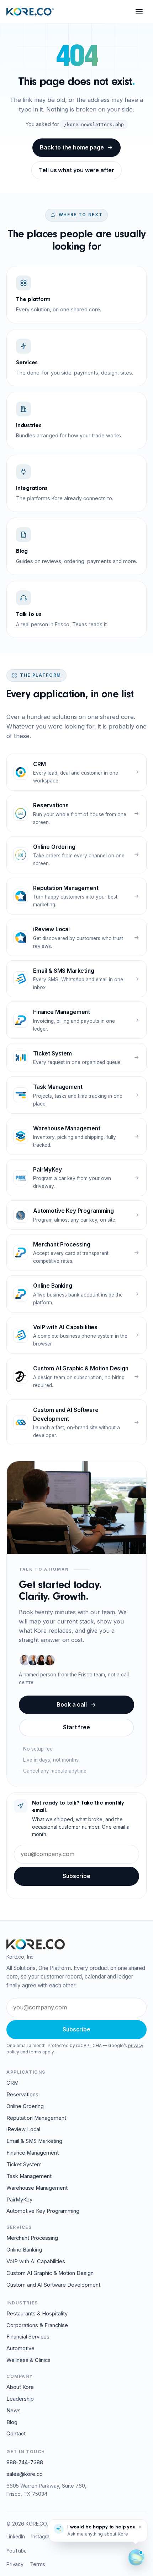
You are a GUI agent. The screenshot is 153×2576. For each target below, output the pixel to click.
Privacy (15, 2564)
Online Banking (24, 2250)
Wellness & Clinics (28, 2360)
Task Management (29, 2176)
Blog (12, 2422)
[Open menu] (139, 12)
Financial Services (28, 2337)
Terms (38, 2564)
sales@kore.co (25, 2474)
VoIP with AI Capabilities (36, 2261)
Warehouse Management (37, 2188)
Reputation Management (36, 2118)
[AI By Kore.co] (136, 2558)
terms (35, 2052)
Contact (16, 2434)
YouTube (17, 2551)
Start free (76, 1728)
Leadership (20, 2399)
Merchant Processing (32, 2238)
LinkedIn (16, 2537)
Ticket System (24, 2165)
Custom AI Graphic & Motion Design (50, 2273)
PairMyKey (19, 2200)
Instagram (42, 2537)
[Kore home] (30, 12)
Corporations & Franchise (37, 2325)
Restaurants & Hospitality (37, 2314)
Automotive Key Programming (43, 2211)
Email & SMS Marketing (34, 2141)
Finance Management (33, 2153)
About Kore (20, 2387)
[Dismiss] (140, 2527)
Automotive (20, 2348)
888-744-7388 (25, 2462)
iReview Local (23, 2129)
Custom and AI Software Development (53, 2285)
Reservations (22, 2095)
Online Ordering (25, 2106)
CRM (12, 2083)
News (14, 2411)
